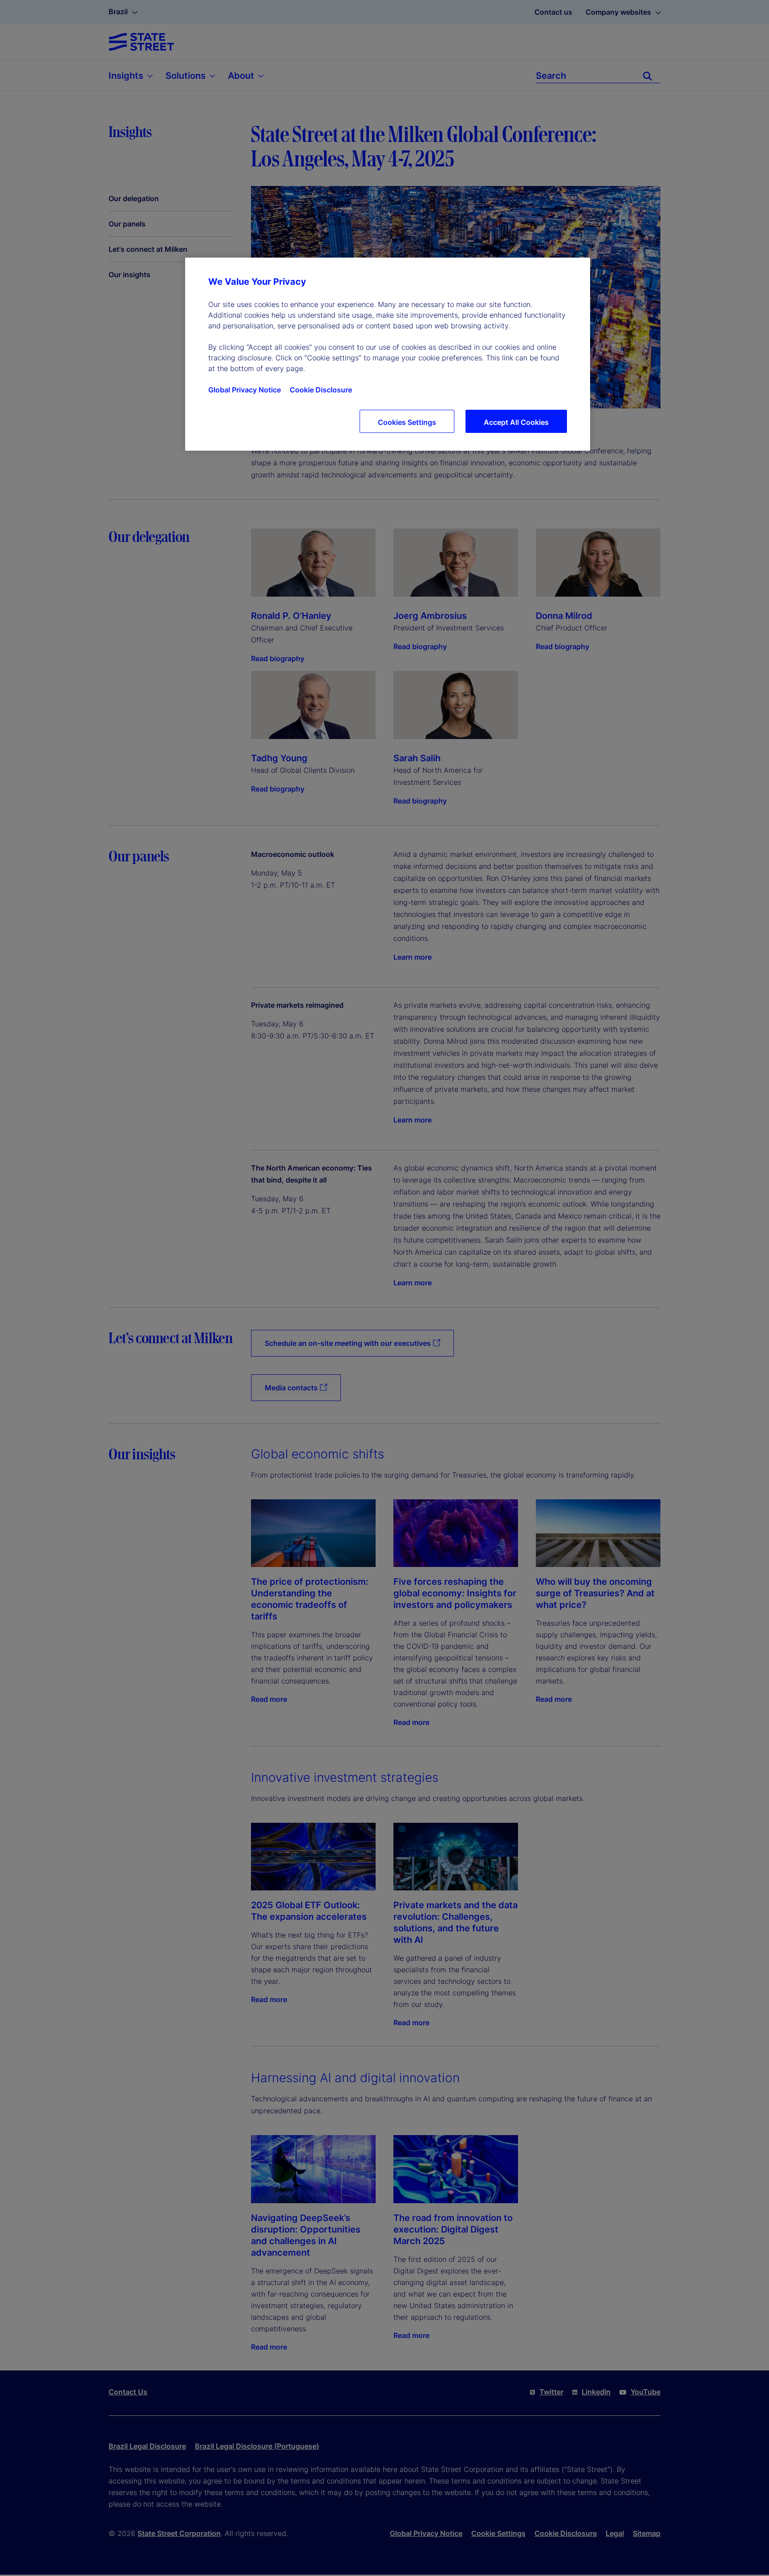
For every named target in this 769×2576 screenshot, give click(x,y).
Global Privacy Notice (245, 390)
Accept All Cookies (516, 422)
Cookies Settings (407, 422)
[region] (388, 354)
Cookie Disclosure (321, 390)
